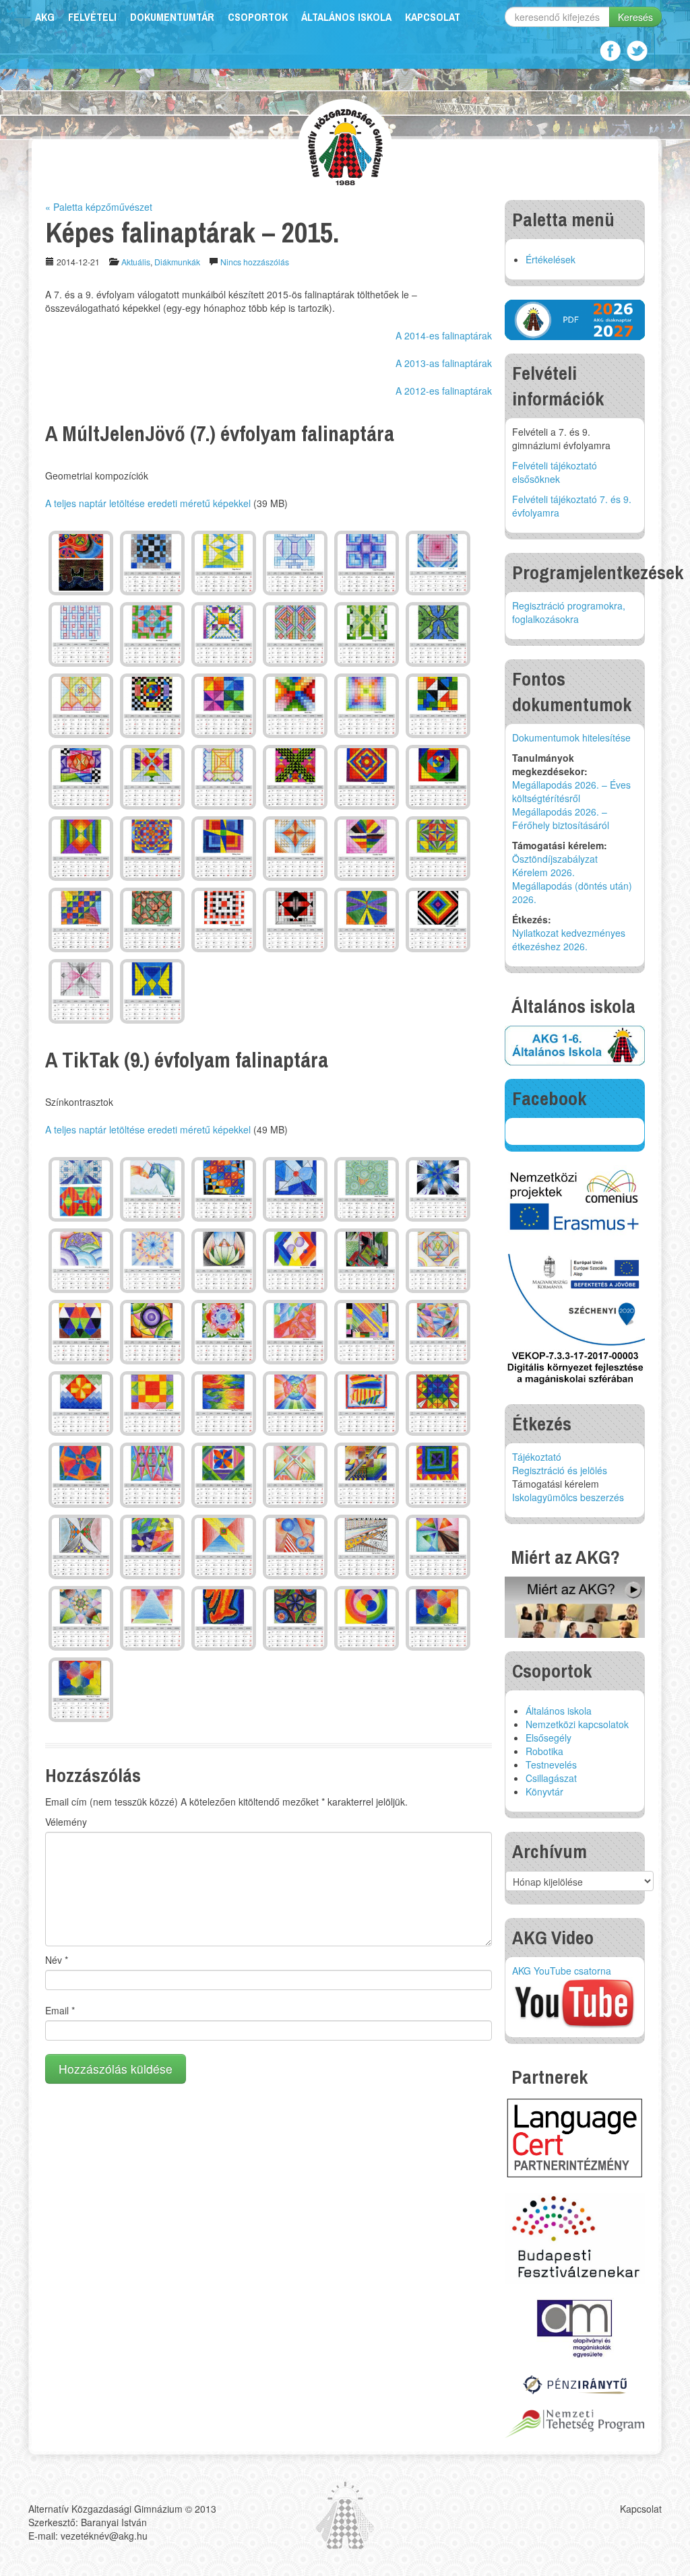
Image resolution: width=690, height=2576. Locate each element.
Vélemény (66, 1822)
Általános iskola (346, 17)
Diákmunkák (177, 262)
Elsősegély (548, 1738)
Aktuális (136, 262)
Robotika (544, 1751)
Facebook (610, 51)
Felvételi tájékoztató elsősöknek (555, 472)
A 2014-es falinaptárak (444, 335)
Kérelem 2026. (543, 872)
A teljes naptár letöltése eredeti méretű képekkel (148, 503)
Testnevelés (551, 1764)
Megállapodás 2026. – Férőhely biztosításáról (561, 818)
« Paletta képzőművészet (99, 207)
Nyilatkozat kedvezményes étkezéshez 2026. (569, 939)
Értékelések (551, 259)
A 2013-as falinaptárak (444, 363)
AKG (45, 17)
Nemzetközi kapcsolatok (577, 1724)
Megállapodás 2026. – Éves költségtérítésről (571, 791)
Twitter (637, 51)
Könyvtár (544, 1791)
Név (57, 1960)
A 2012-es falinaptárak (444, 391)
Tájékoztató (537, 1457)
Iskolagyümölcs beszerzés (568, 1497)
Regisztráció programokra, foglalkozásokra (569, 612)
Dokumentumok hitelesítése (571, 737)
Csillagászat (551, 1778)
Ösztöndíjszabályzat (555, 859)
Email (60, 2010)
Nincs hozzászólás (255, 262)
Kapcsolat (433, 17)
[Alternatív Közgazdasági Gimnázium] (345, 145)
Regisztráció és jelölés (560, 1470)
